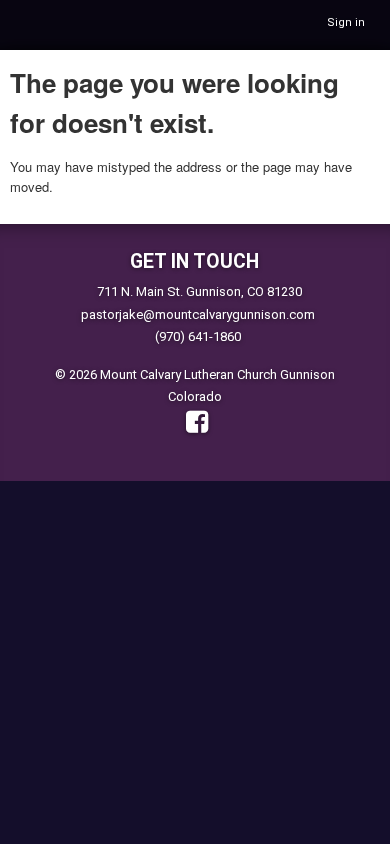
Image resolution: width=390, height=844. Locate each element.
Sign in (346, 22)
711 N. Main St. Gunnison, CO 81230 (199, 291)
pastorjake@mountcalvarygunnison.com (198, 314)
